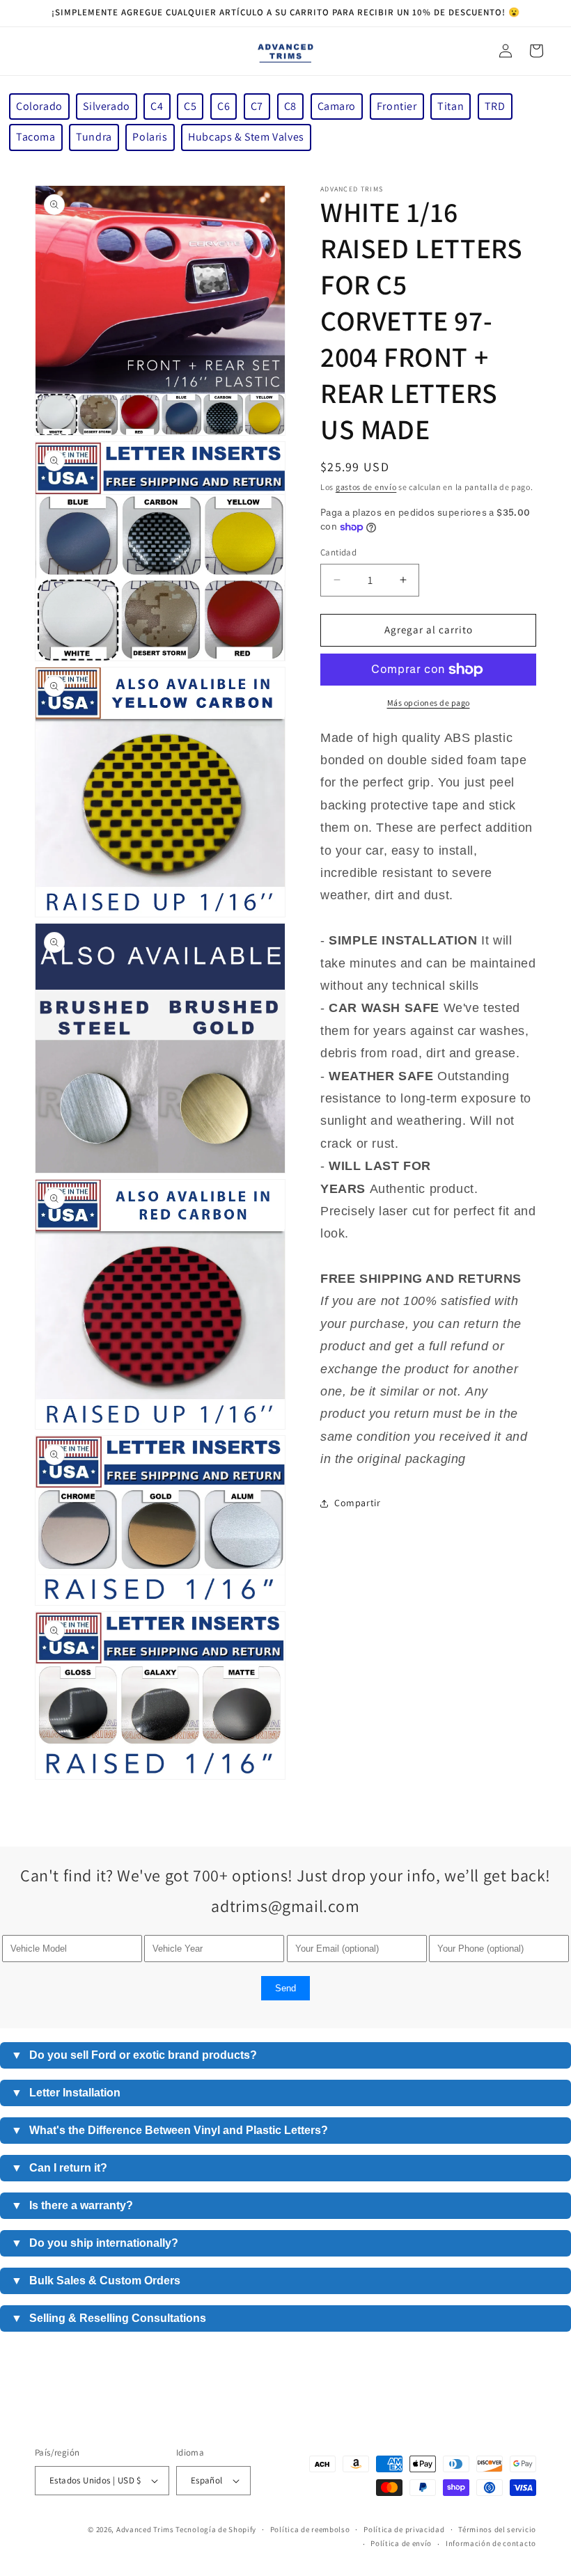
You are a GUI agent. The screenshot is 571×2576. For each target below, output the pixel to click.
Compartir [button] (357, 1503)
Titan (451, 106)
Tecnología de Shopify (216, 2529)
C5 (190, 106)
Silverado (106, 106)
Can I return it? (59, 2168)
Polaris (150, 137)
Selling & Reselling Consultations (109, 2318)
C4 (157, 106)
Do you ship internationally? (95, 2243)
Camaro (337, 106)
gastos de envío (366, 487)
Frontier (397, 106)
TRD (495, 106)
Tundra (94, 137)
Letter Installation (66, 2093)
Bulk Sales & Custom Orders (96, 2281)
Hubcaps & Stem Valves (246, 137)
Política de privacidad (404, 2529)
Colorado (39, 106)
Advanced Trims (145, 2529)
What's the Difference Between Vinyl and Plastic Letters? (170, 2130)
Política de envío (401, 2543)
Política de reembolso (310, 2529)
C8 (290, 106)
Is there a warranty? (72, 2205)
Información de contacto (491, 2543)
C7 (257, 106)
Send (285, 1988)
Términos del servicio (497, 2529)
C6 (224, 106)
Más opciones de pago (429, 703)
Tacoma (36, 137)
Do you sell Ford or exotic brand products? (134, 2055)
